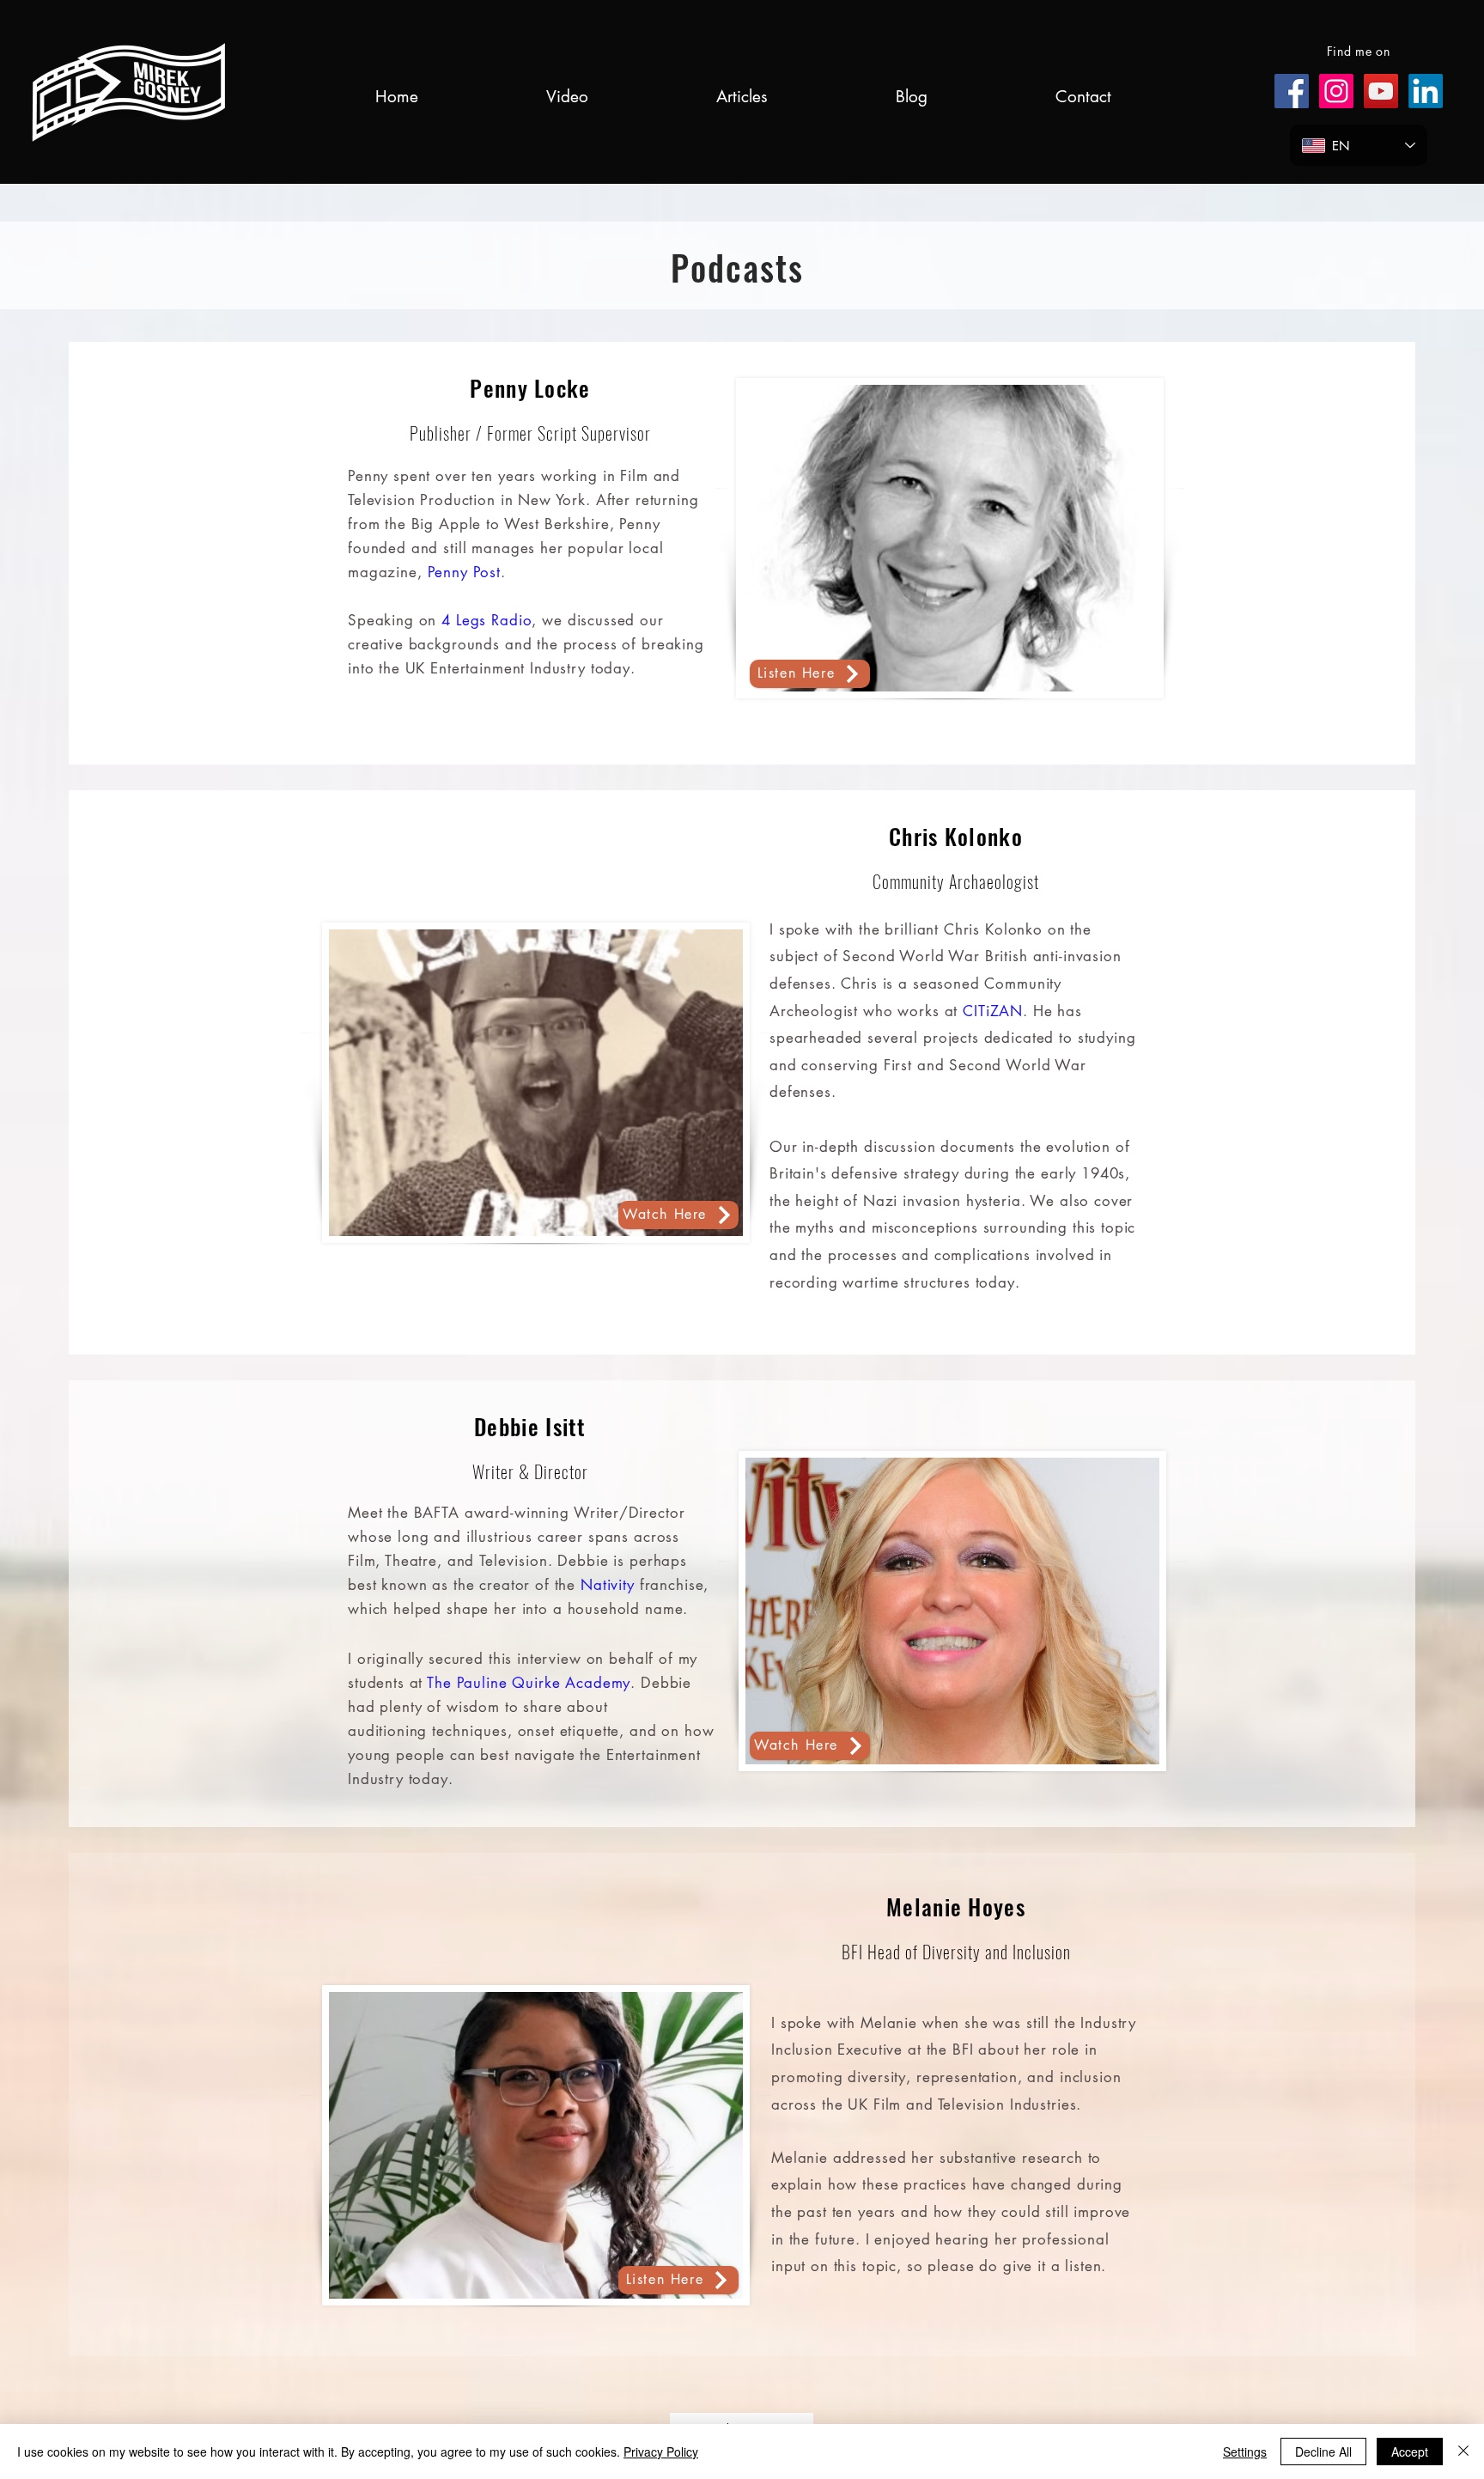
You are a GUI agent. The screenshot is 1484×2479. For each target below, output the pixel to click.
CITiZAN (993, 1011)
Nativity (608, 1585)
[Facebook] (1292, 91)
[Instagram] (1336, 91)
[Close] (1463, 2452)
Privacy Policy (661, 2452)
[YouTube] (1381, 91)
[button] (567, 97)
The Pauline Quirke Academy (529, 1683)
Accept (1410, 2452)
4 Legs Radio (487, 620)
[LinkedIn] (1426, 91)
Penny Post (465, 572)
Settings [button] (1245, 2452)
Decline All (1323, 2452)
